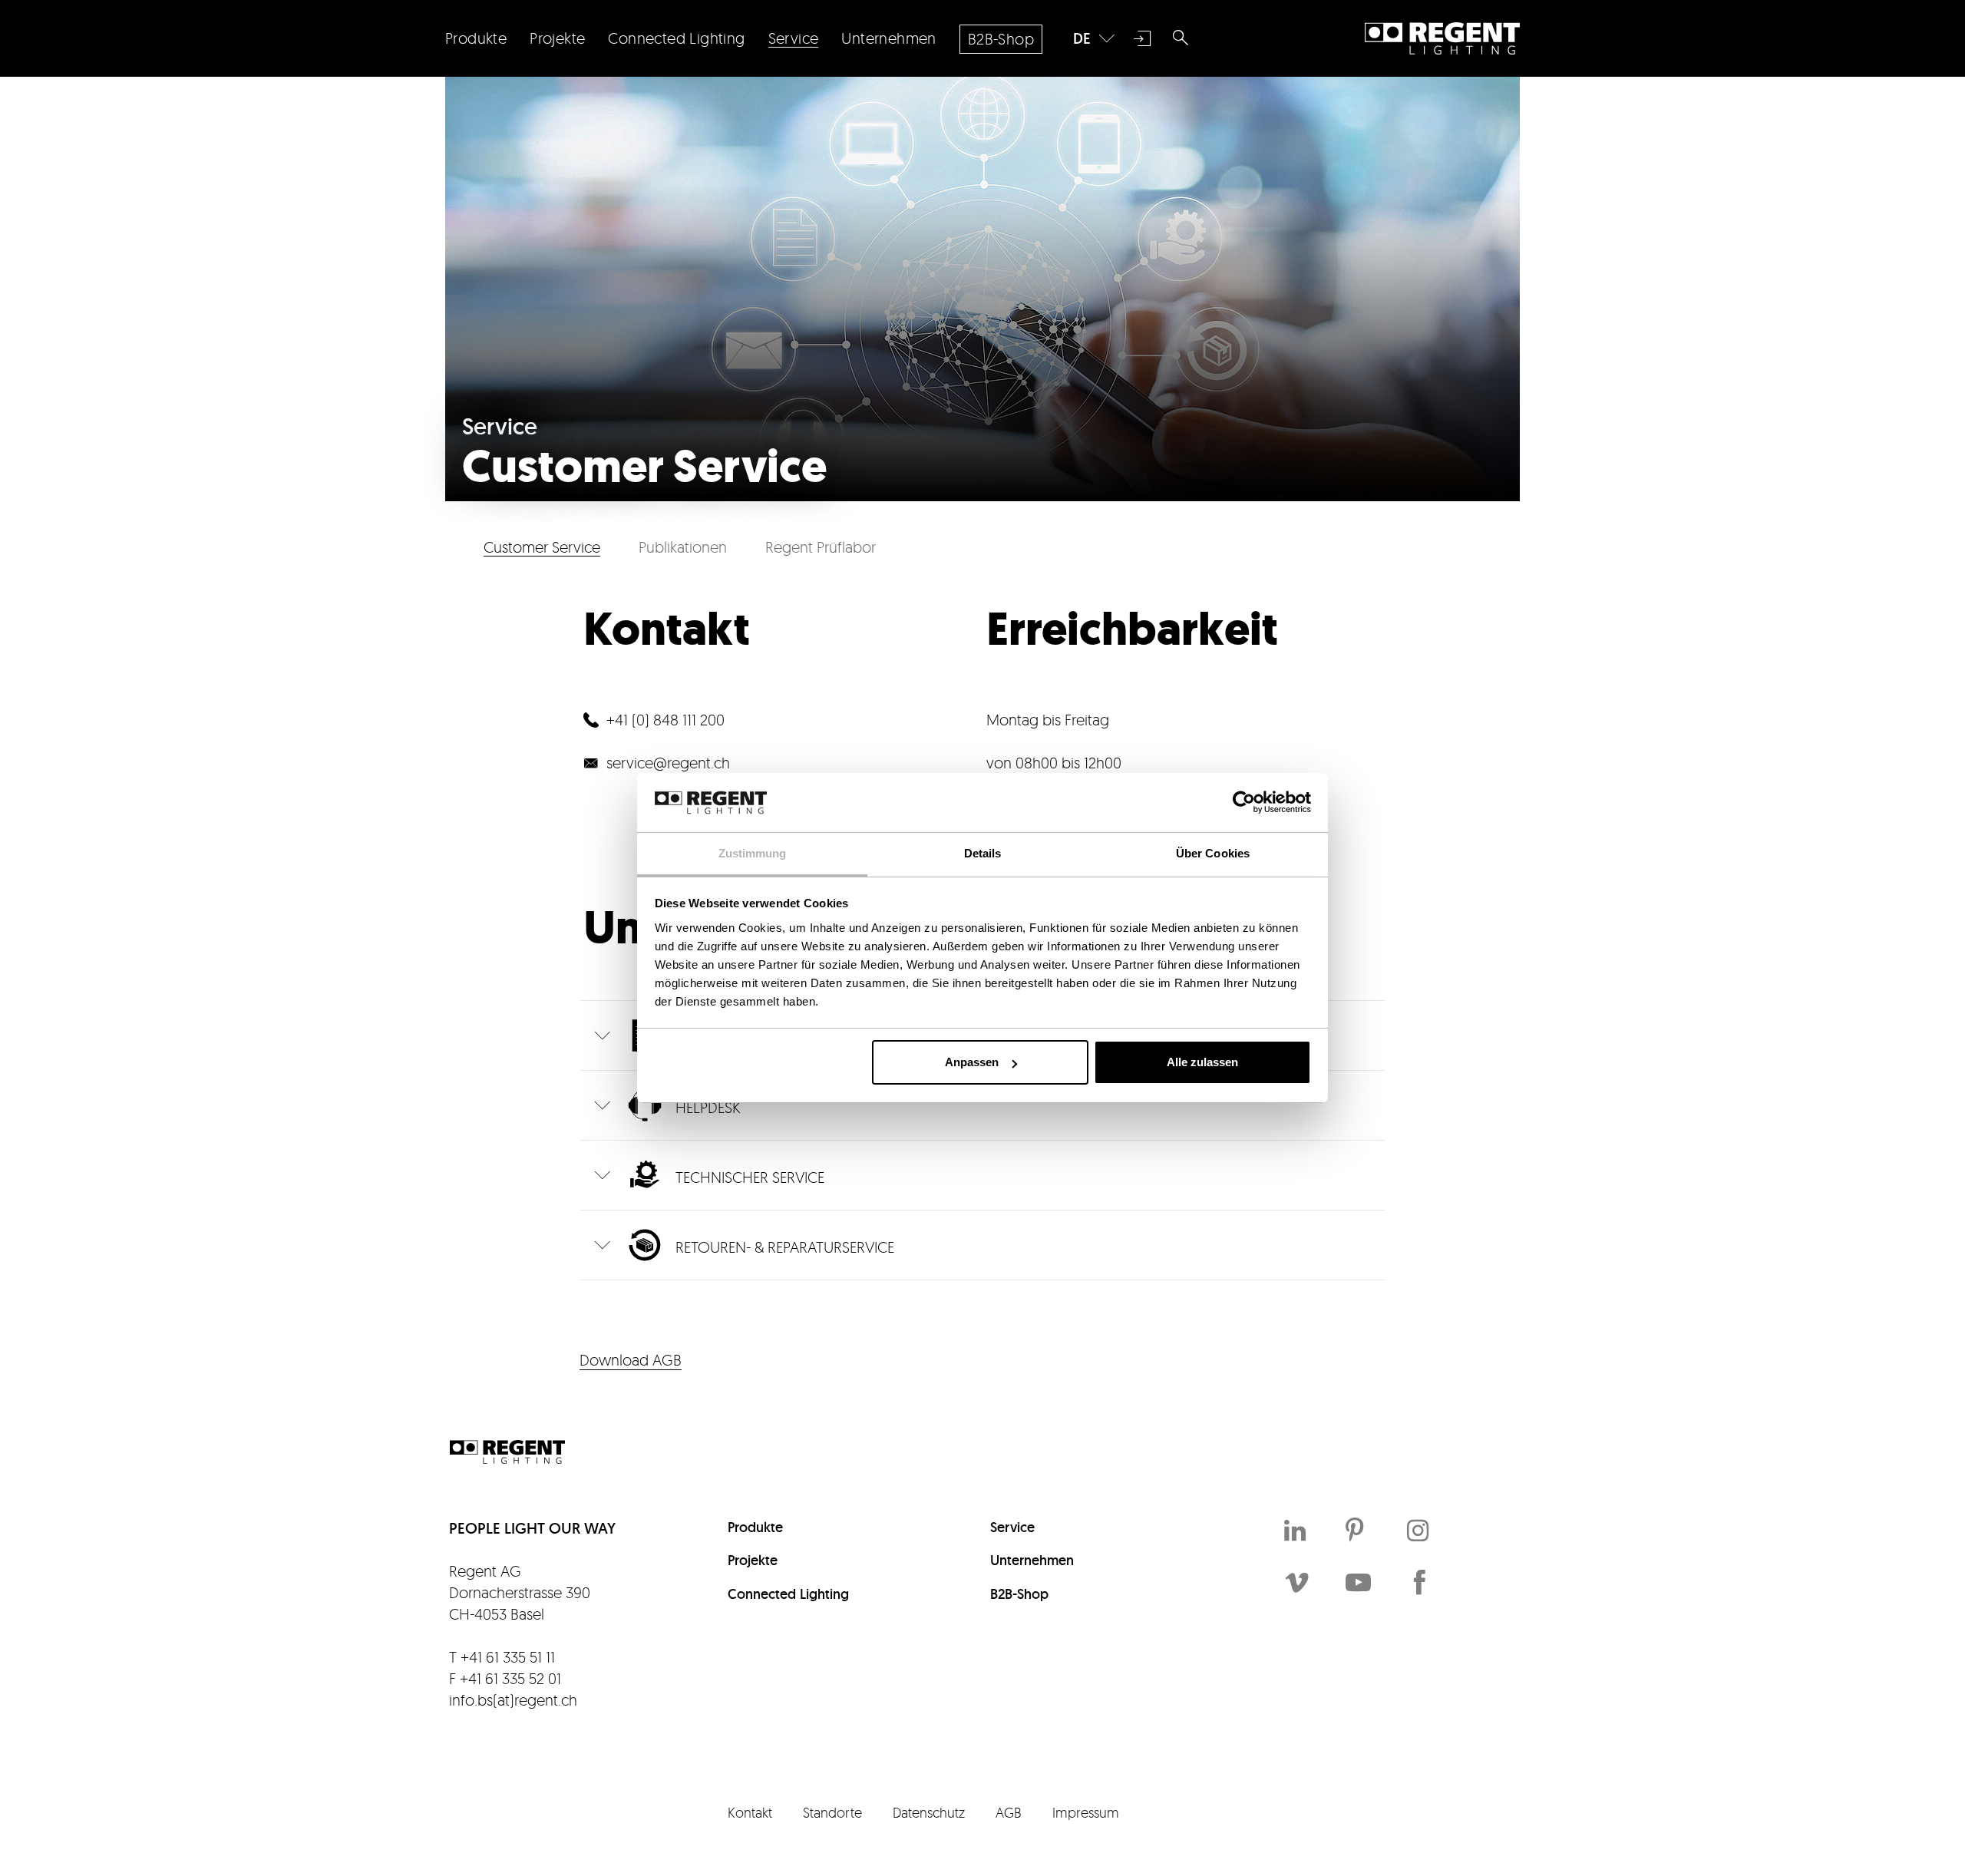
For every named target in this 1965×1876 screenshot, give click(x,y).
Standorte (832, 1812)
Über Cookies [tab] (1213, 853)
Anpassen (972, 1062)
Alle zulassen (1202, 1062)
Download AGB (631, 1360)
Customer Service (542, 547)
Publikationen (683, 547)
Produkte (755, 1527)
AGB (1009, 1812)
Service (1012, 1527)
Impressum (1086, 1812)
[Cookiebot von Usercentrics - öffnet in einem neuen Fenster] (1244, 802)
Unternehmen (1032, 1560)
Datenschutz (929, 1812)
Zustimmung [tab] (753, 853)
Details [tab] (983, 853)
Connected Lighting (788, 1594)
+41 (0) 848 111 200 (665, 720)
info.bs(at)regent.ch (513, 1700)
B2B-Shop (1019, 1594)
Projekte (753, 1560)
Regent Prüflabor (821, 547)
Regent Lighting (1442, 38)
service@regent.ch (668, 763)
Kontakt (750, 1812)
